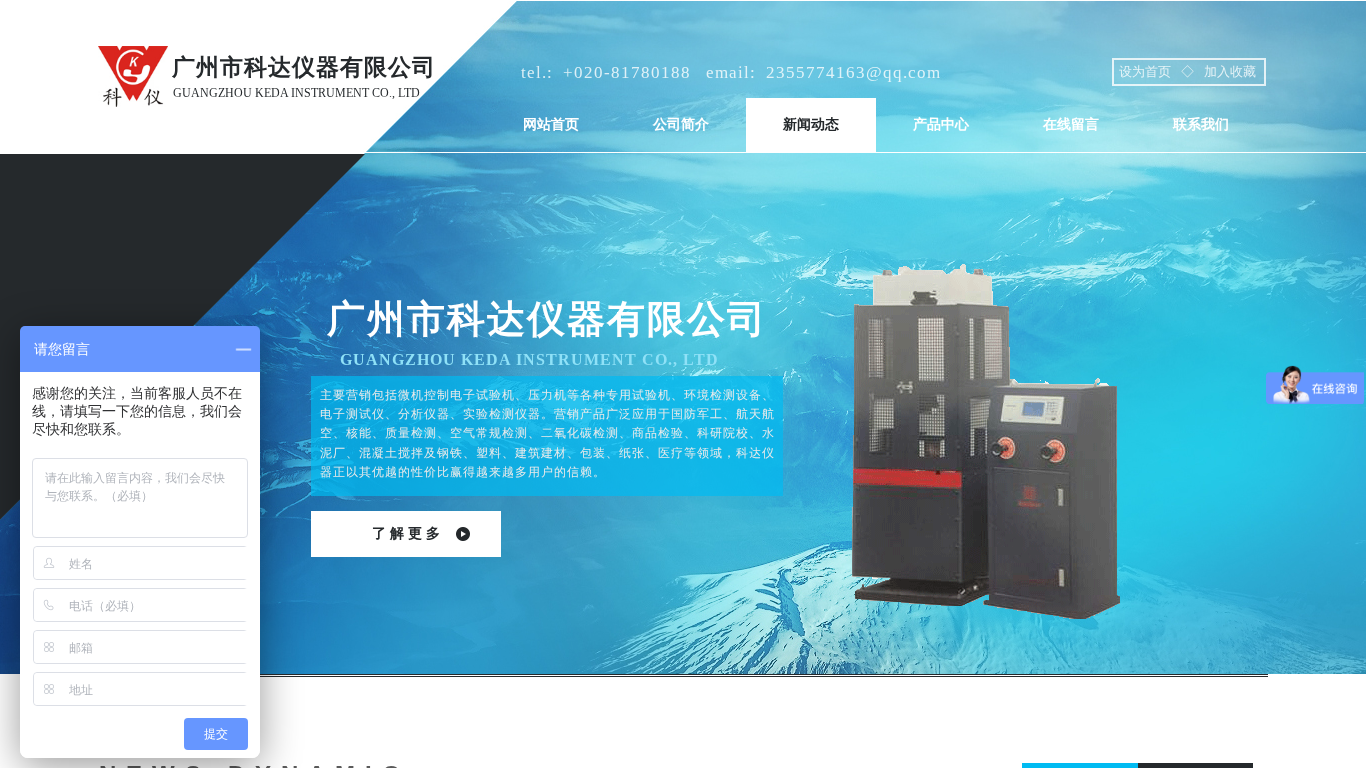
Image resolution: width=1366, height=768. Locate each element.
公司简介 (681, 124)
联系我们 (1201, 124)
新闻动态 (811, 124)
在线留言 (1071, 124)
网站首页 (551, 124)
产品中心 (941, 124)
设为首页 (1145, 71)
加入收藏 (1230, 71)
